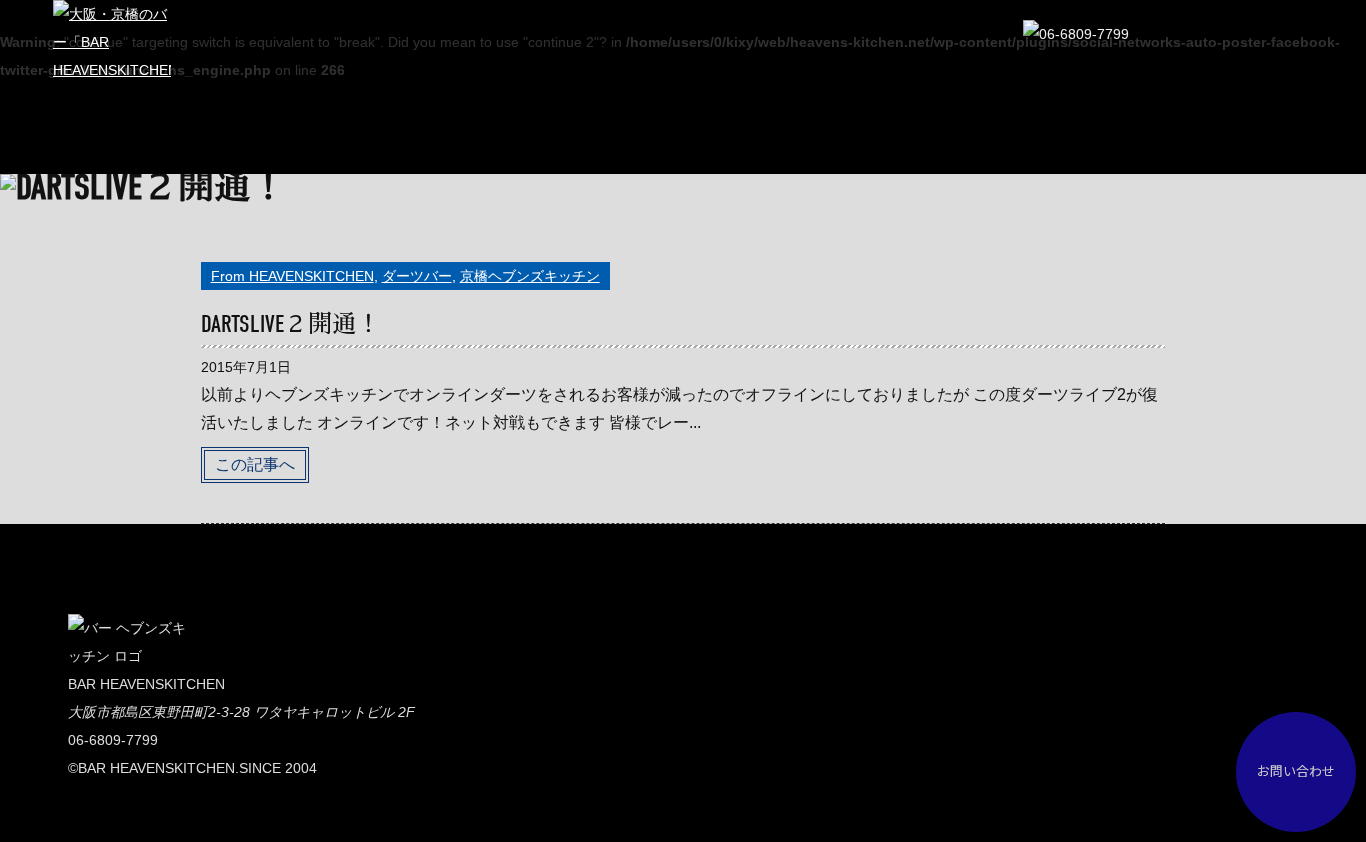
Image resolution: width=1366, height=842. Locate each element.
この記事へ (255, 464)
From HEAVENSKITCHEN (292, 276)
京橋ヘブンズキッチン (530, 276)
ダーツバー (417, 276)
